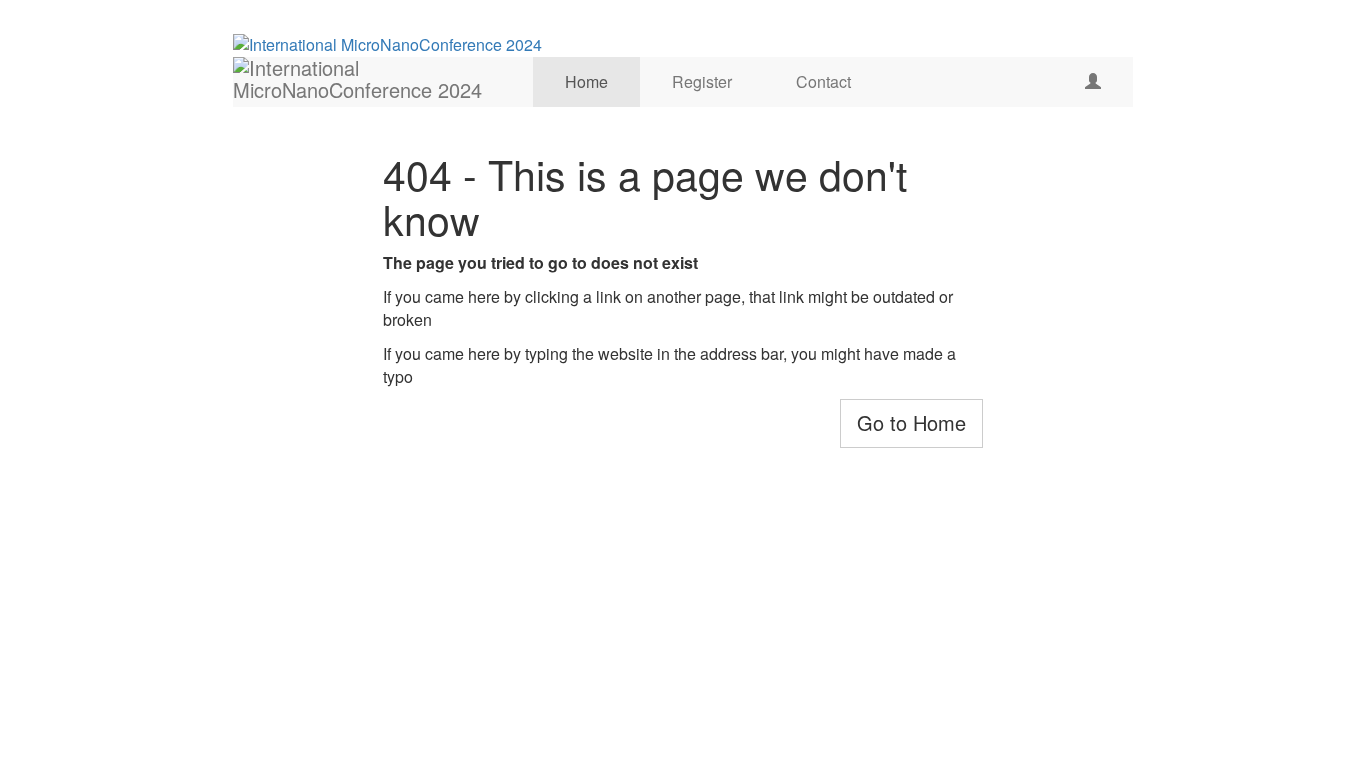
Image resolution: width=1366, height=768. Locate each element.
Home (586, 81)
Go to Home (911, 422)
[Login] (1093, 82)
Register (702, 81)
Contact (823, 81)
